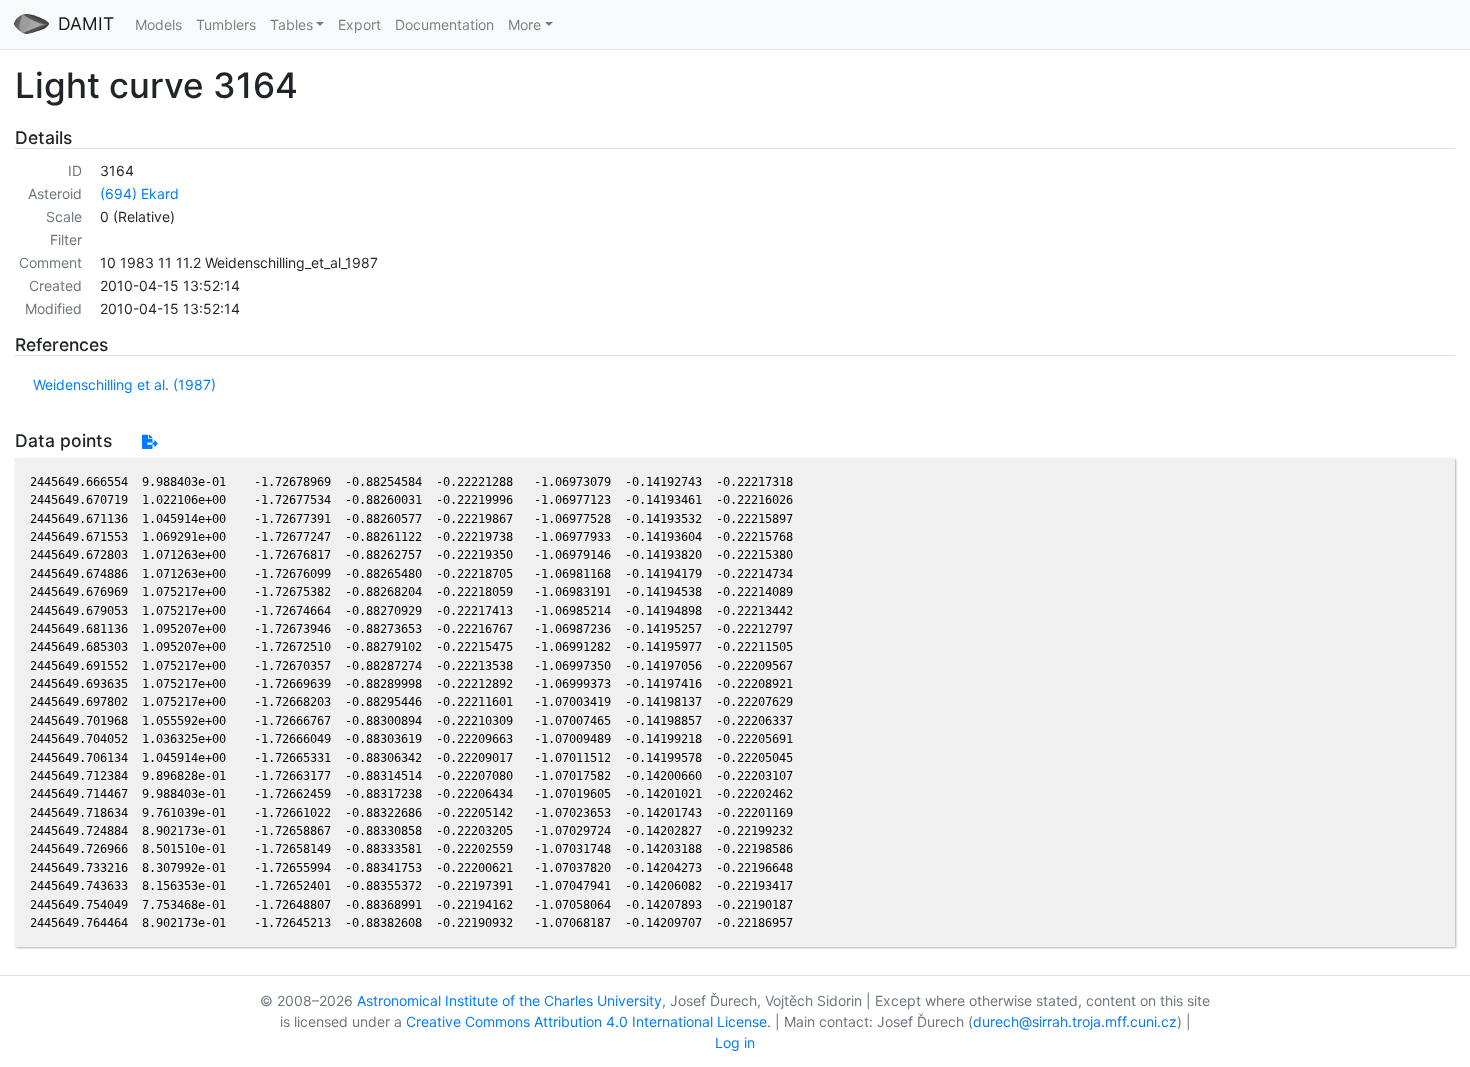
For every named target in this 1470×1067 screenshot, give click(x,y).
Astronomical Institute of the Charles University (509, 1000)
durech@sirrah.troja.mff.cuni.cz (1075, 1021)
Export (359, 24)
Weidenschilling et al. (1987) (124, 384)
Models (158, 24)
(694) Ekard (139, 193)
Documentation (444, 24)
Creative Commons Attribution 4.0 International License (586, 1021)
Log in (735, 1042)
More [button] (524, 24)
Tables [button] (291, 24)
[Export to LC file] (149, 441)
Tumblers (226, 24)
